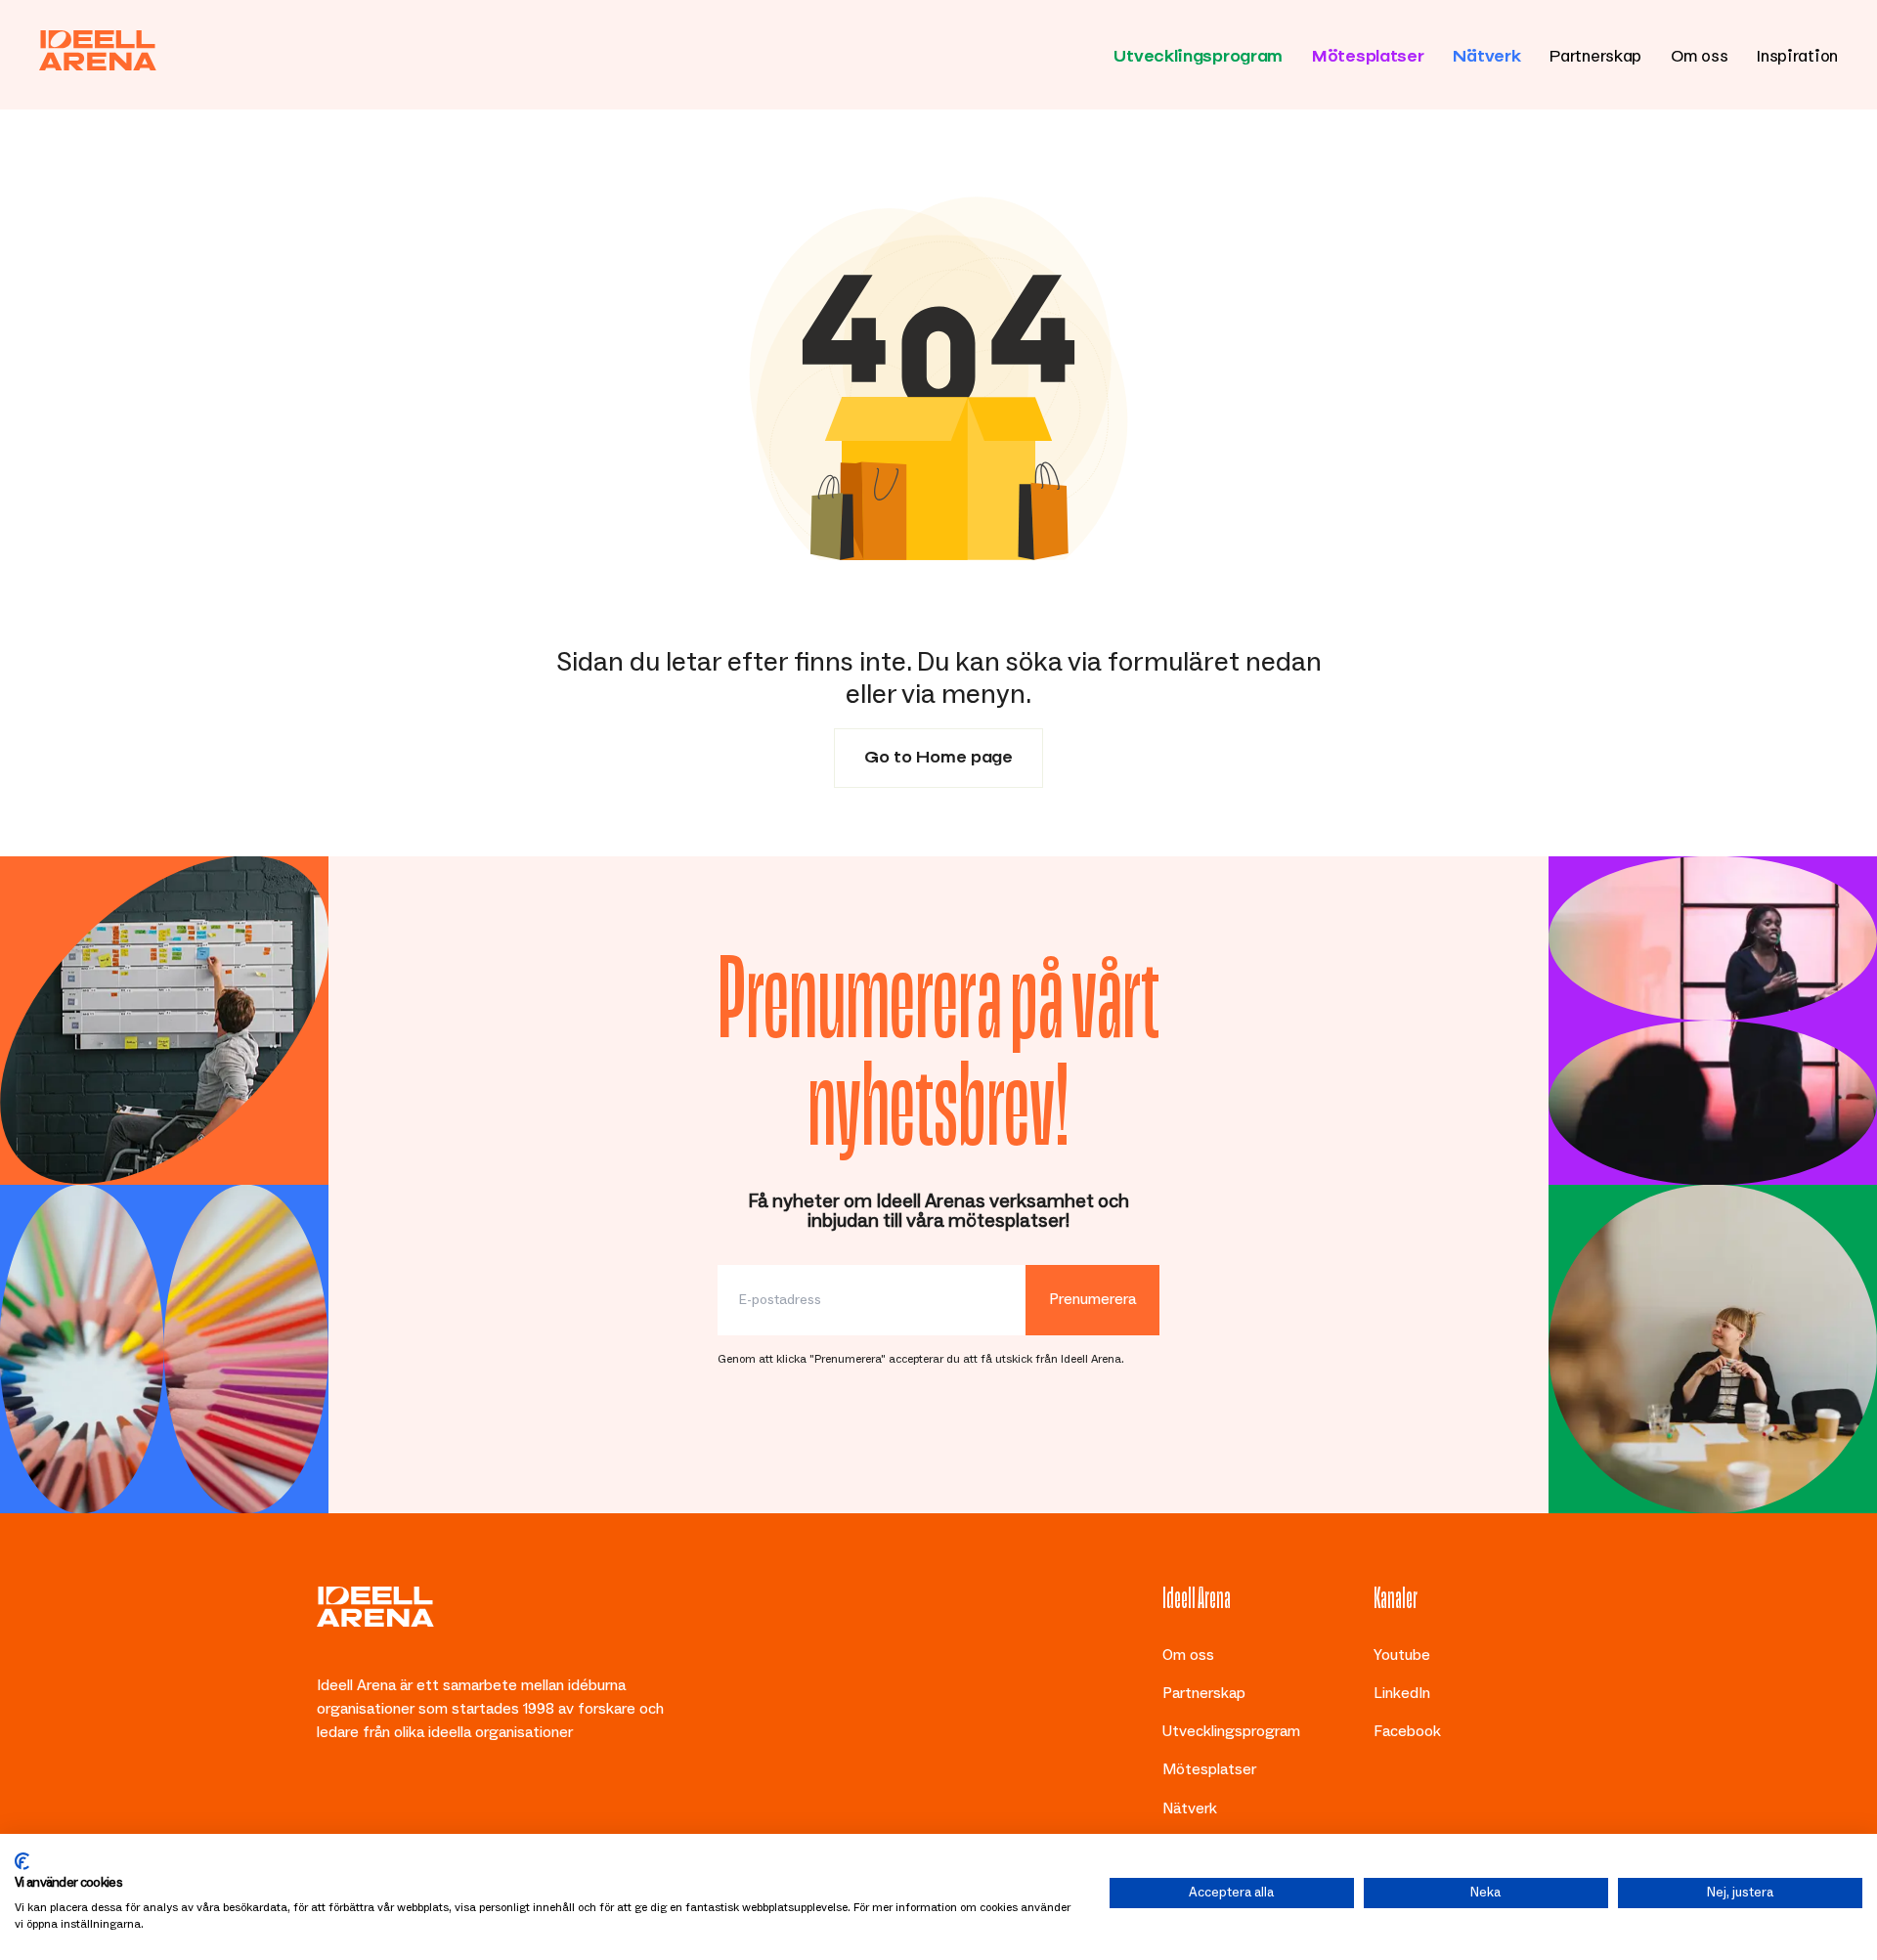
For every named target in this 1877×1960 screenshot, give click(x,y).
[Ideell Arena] (98, 50)
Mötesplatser (1368, 53)
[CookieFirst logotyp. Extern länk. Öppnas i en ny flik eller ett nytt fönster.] (22, 1861)
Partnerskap (1595, 53)
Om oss (1699, 53)
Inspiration (1797, 53)
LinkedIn (1402, 1693)
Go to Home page (938, 754)
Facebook (1407, 1731)
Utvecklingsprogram (1198, 53)
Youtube (1402, 1655)
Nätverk (1486, 53)
